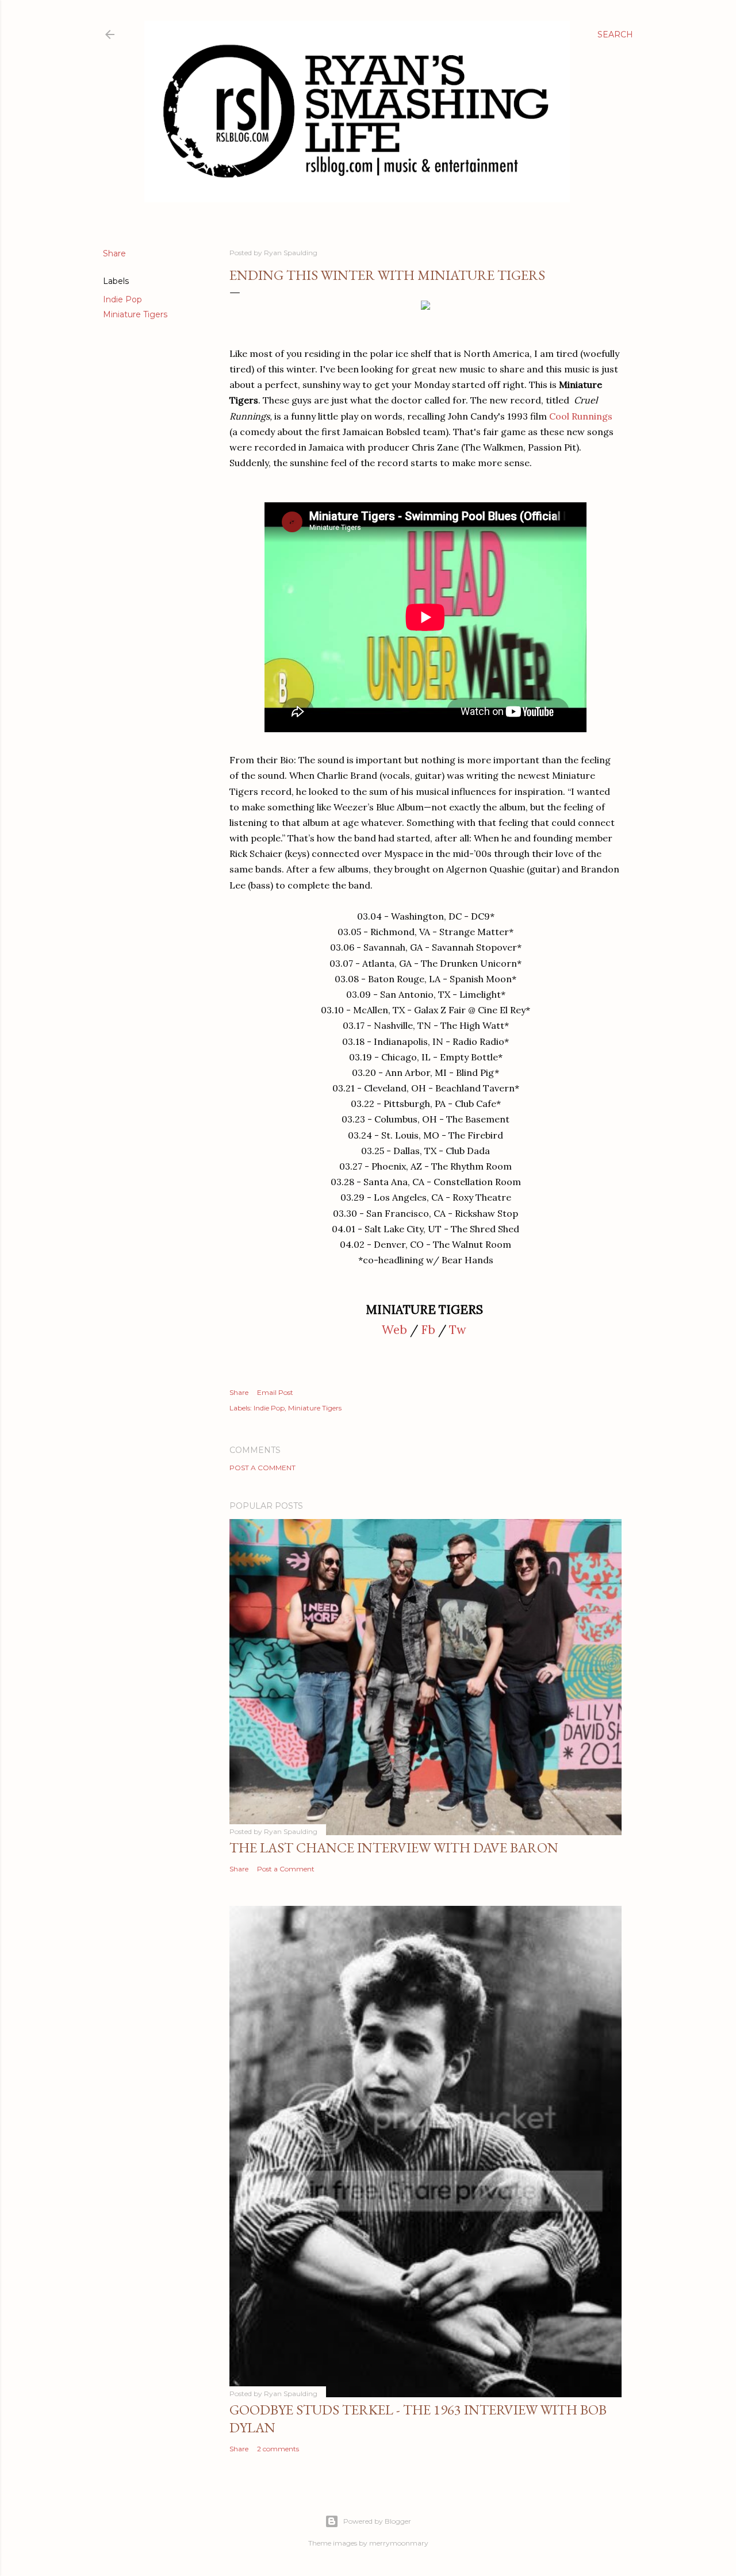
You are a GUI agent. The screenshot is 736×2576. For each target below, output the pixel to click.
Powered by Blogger (377, 2521)
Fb (428, 1330)
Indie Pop (122, 299)
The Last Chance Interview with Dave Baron (394, 1848)
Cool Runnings (581, 416)
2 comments (278, 2449)
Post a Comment (262, 1468)
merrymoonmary (399, 2543)
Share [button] (114, 253)
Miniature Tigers (135, 314)
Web (394, 1330)
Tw (458, 1330)
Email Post (275, 1392)
